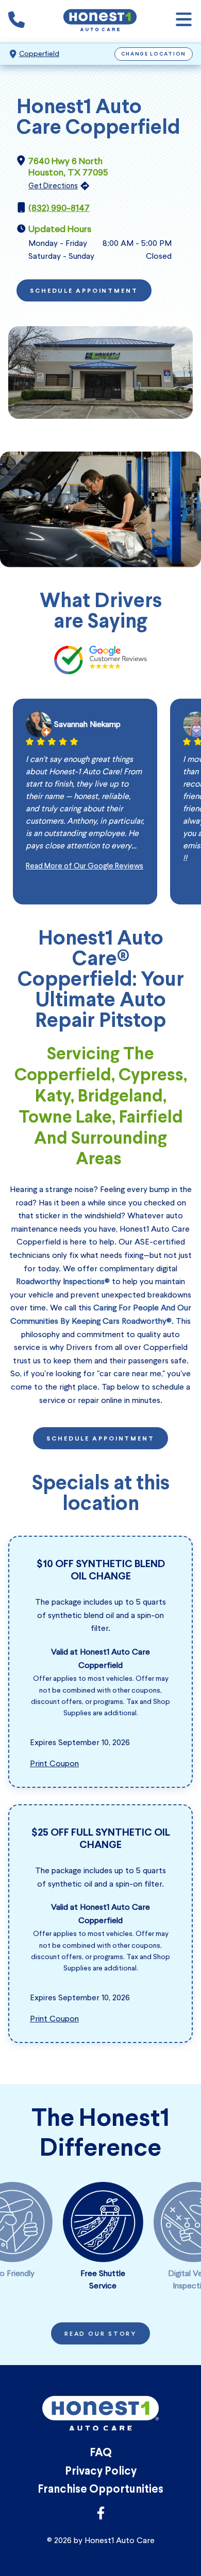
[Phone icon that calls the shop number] (16, 22)
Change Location (154, 54)
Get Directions (53, 186)
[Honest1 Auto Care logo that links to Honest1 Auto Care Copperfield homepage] (100, 21)
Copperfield (39, 54)
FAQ (101, 2453)
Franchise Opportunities (100, 2490)
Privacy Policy (101, 2472)
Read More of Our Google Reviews (85, 866)
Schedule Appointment (84, 291)
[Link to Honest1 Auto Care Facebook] (101, 2516)
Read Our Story (100, 2334)
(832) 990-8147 (59, 208)
